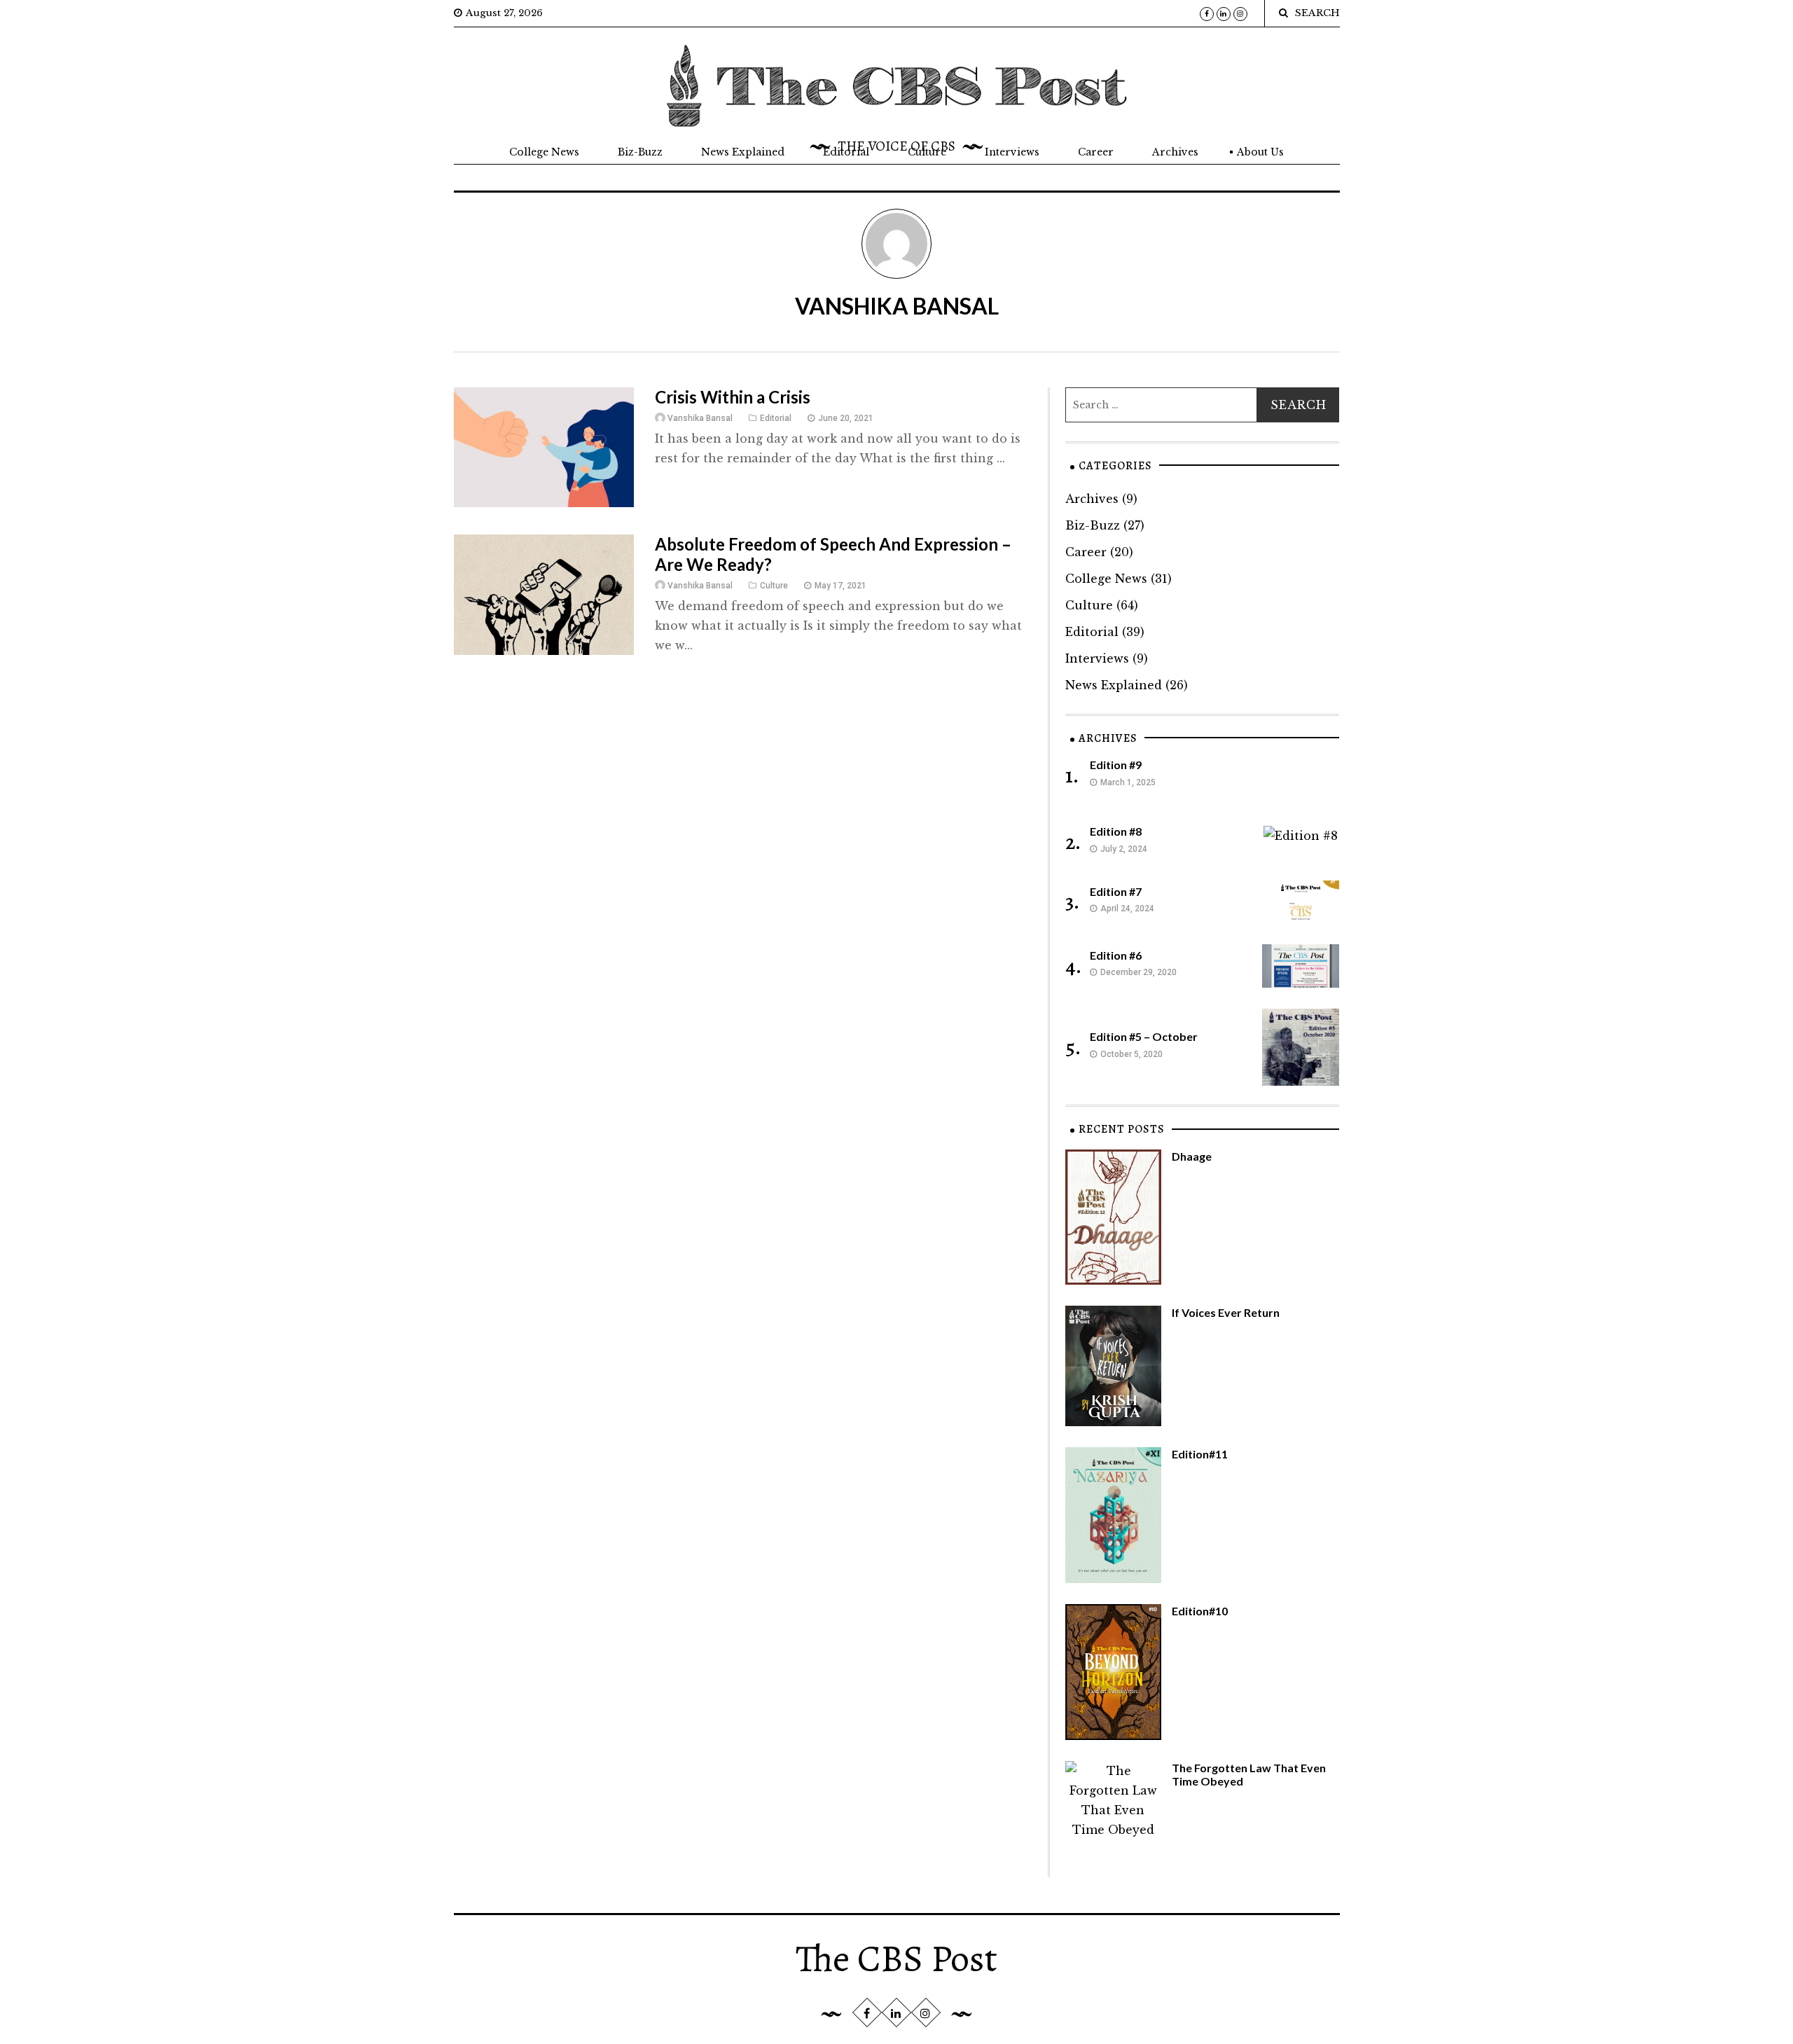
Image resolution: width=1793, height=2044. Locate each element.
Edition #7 (1116, 891)
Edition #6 (1116, 955)
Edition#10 (1200, 1611)
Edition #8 (1116, 831)
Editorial (846, 152)
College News (544, 152)
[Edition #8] (1301, 834)
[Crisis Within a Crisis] (544, 446)
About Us (1260, 152)
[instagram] (1240, 14)
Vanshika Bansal (700, 418)
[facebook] (1207, 14)
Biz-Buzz (640, 152)
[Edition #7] (1301, 901)
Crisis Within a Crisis (733, 397)
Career (1096, 152)
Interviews (1012, 152)
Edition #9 (1116, 765)
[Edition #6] (1301, 965)
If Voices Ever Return (1226, 1312)
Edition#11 (1200, 1454)
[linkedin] (1224, 14)
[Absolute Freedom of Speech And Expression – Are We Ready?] (544, 594)
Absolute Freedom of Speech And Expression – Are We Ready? (833, 554)
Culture (927, 152)
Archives (1175, 152)
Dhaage (1192, 1156)
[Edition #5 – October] (1301, 1046)
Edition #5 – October (1144, 1036)
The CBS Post (896, 1959)
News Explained (743, 152)
